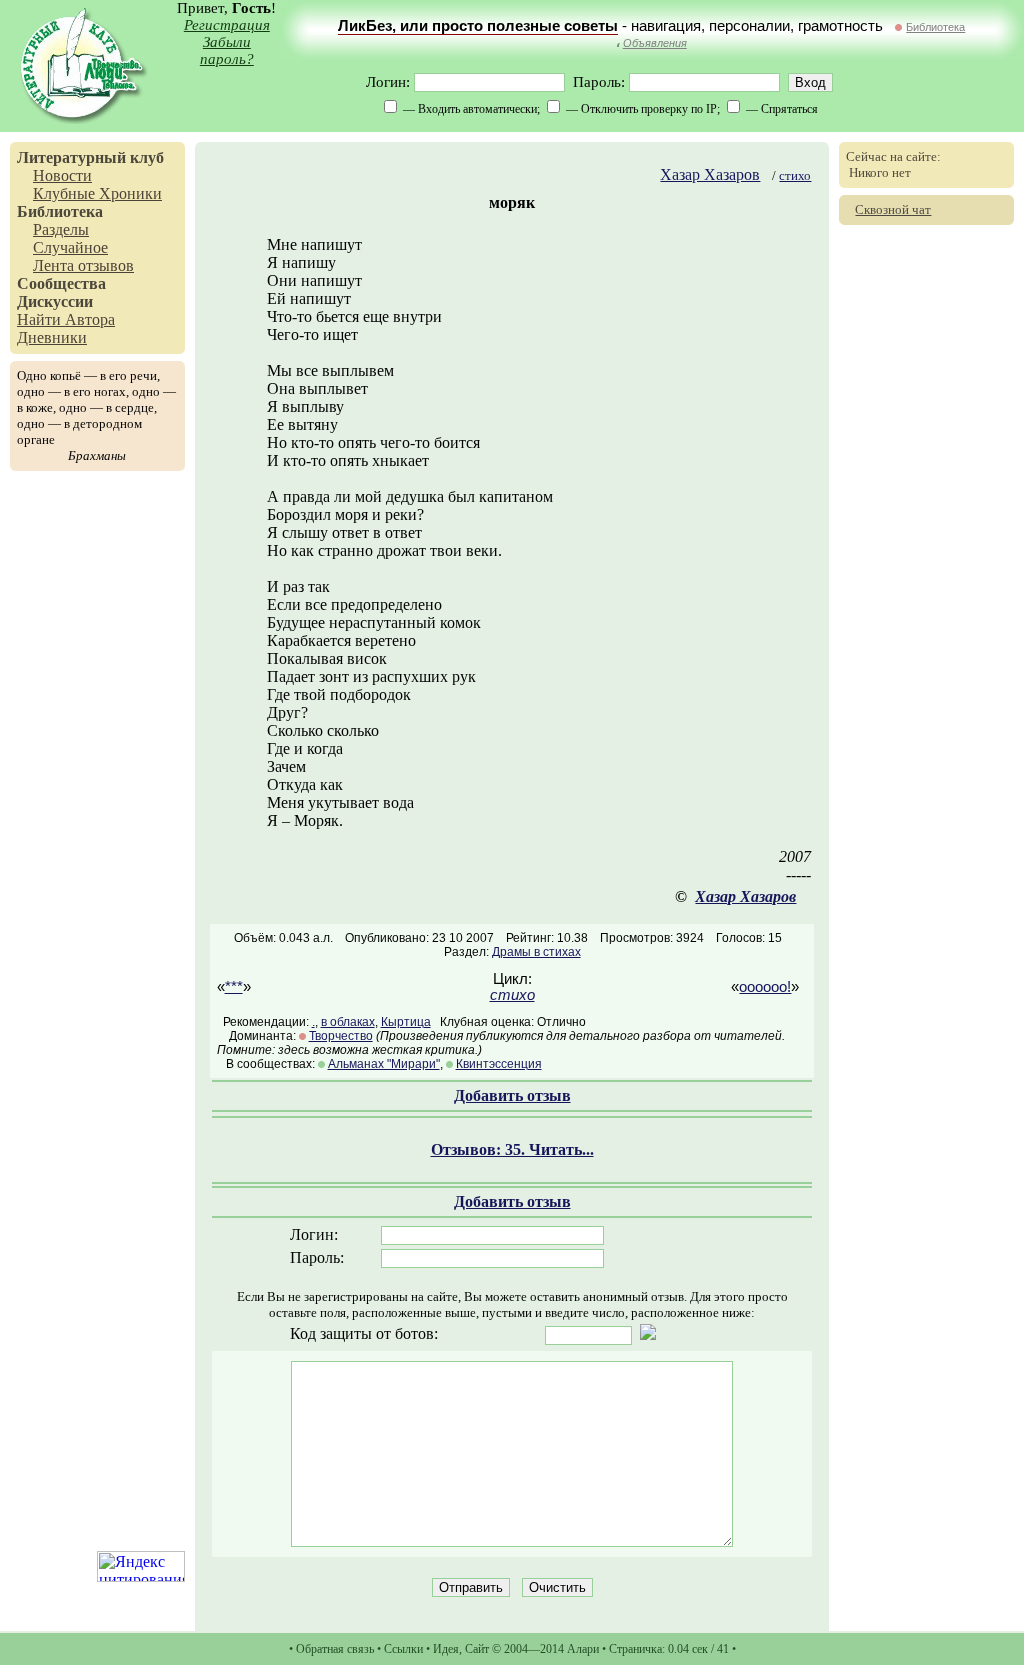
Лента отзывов (83, 265)
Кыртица (406, 1022)
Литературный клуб (90, 157)
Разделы (61, 229)
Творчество (341, 1036)
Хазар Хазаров (710, 174)
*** (234, 987)
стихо (795, 175)
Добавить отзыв (512, 1095)
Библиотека (935, 27)
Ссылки (403, 1649)
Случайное (70, 247)
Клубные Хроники (97, 193)
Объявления (655, 43)
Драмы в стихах (536, 952)
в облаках (348, 1022)
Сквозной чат (893, 209)
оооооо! (765, 987)
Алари (583, 1649)
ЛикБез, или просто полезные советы (478, 26)
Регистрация (227, 25)
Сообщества (61, 283)
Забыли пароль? (227, 50)
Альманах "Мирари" (384, 1064)
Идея (446, 1649)
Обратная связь (335, 1649)
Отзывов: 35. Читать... (512, 1149)
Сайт (477, 1649)
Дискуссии (55, 301)
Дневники (52, 337)
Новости (62, 175)
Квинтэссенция (499, 1064)
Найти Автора (66, 319)
